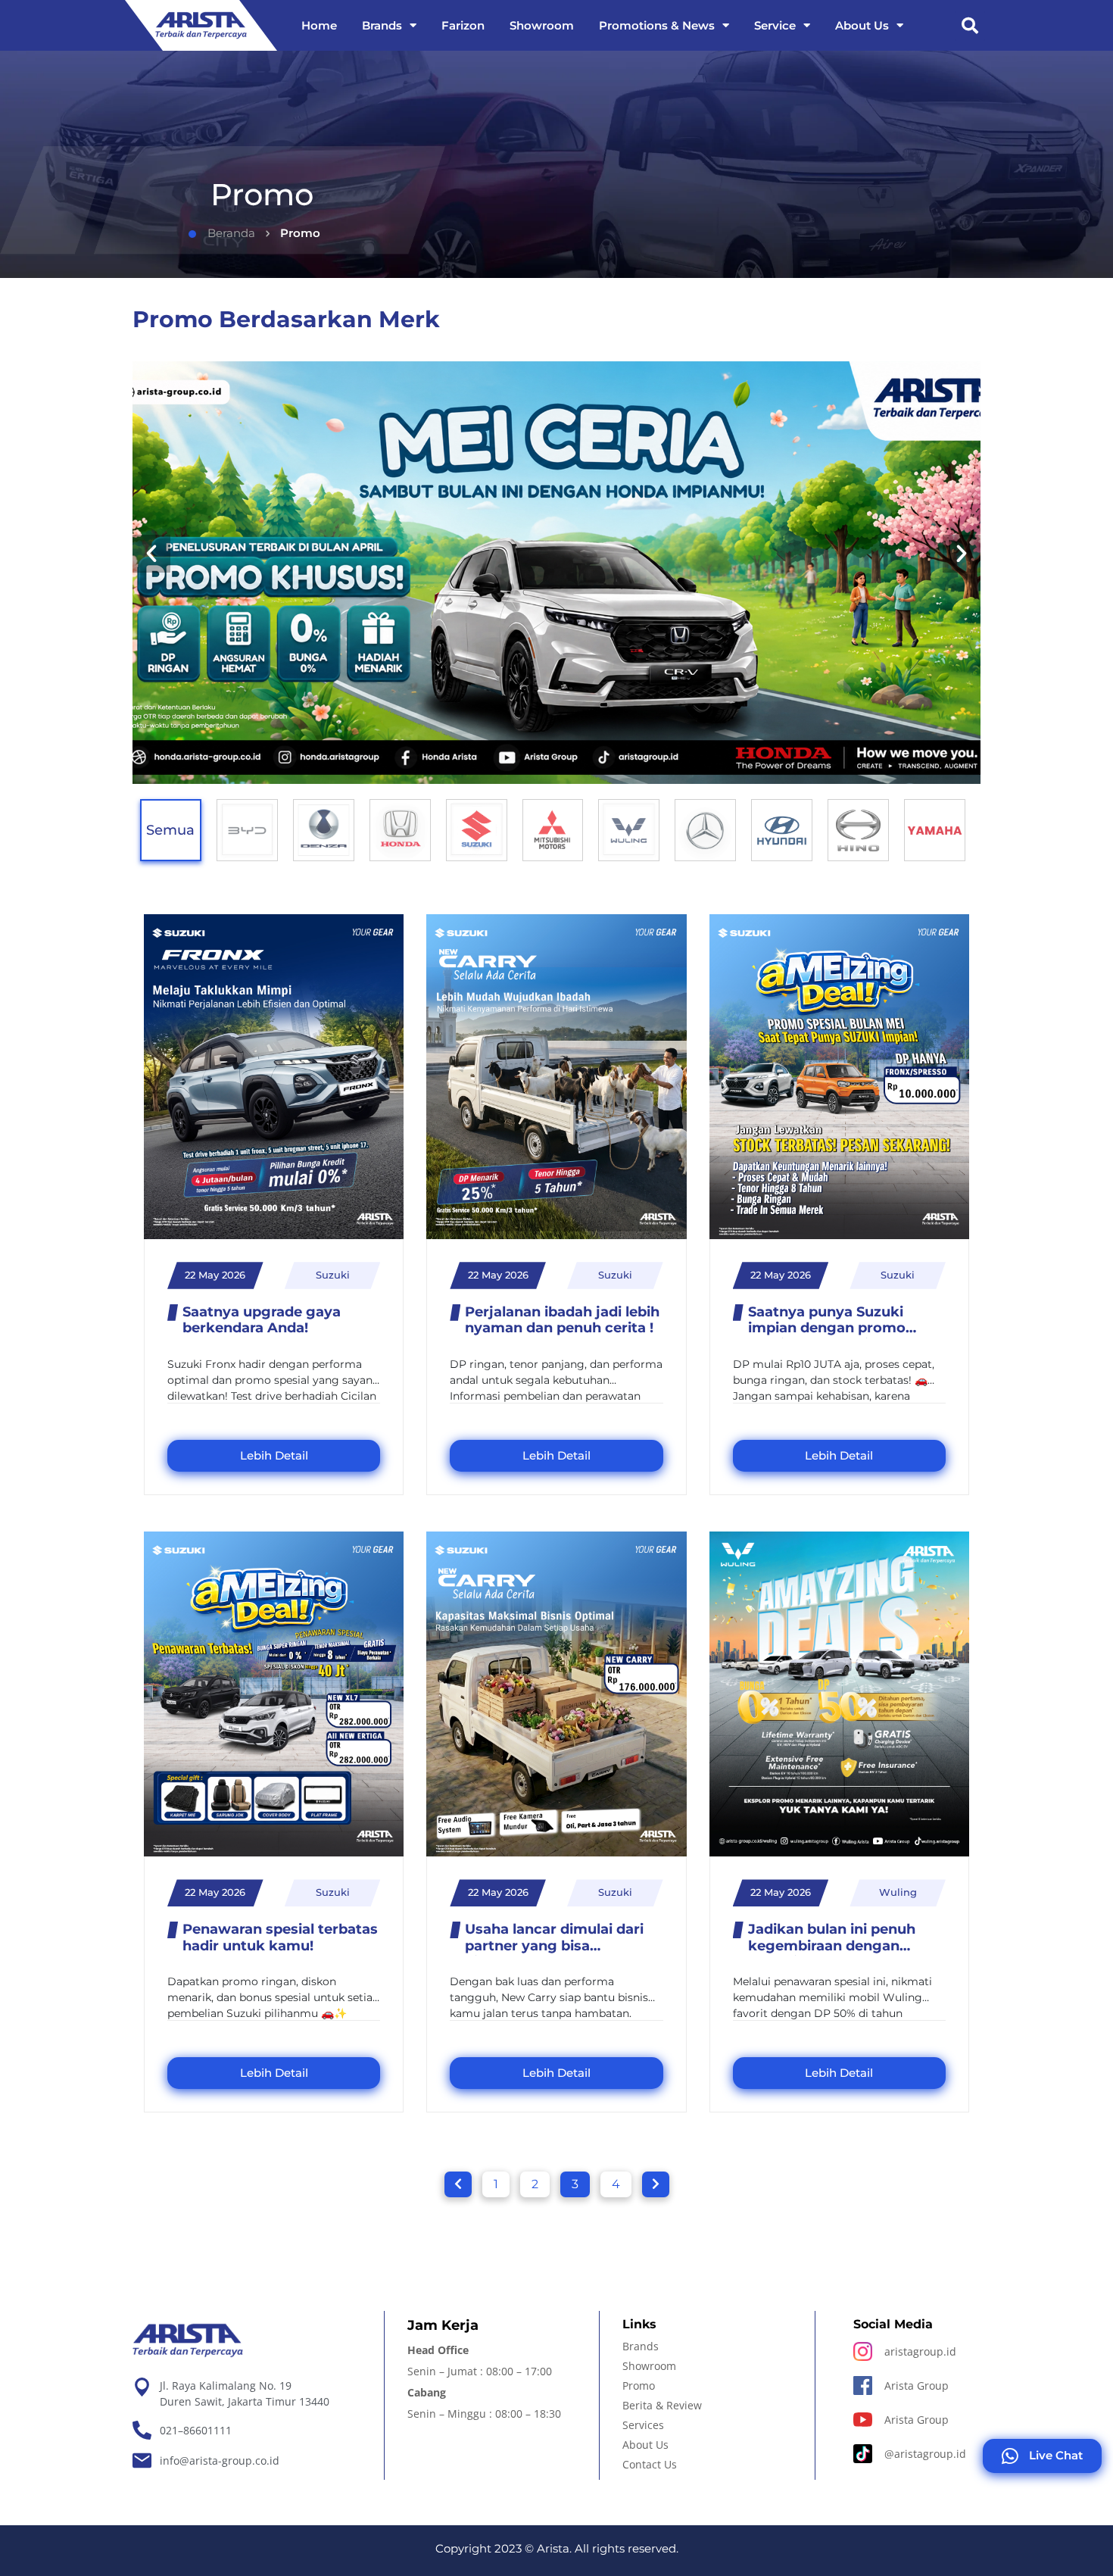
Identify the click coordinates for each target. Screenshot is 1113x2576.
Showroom (542, 25)
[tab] (247, 830)
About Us (862, 25)
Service (775, 25)
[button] (970, 26)
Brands (382, 25)
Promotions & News (657, 25)
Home (319, 25)
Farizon (463, 25)
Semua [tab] (170, 830)
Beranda (231, 233)
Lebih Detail (274, 1455)
